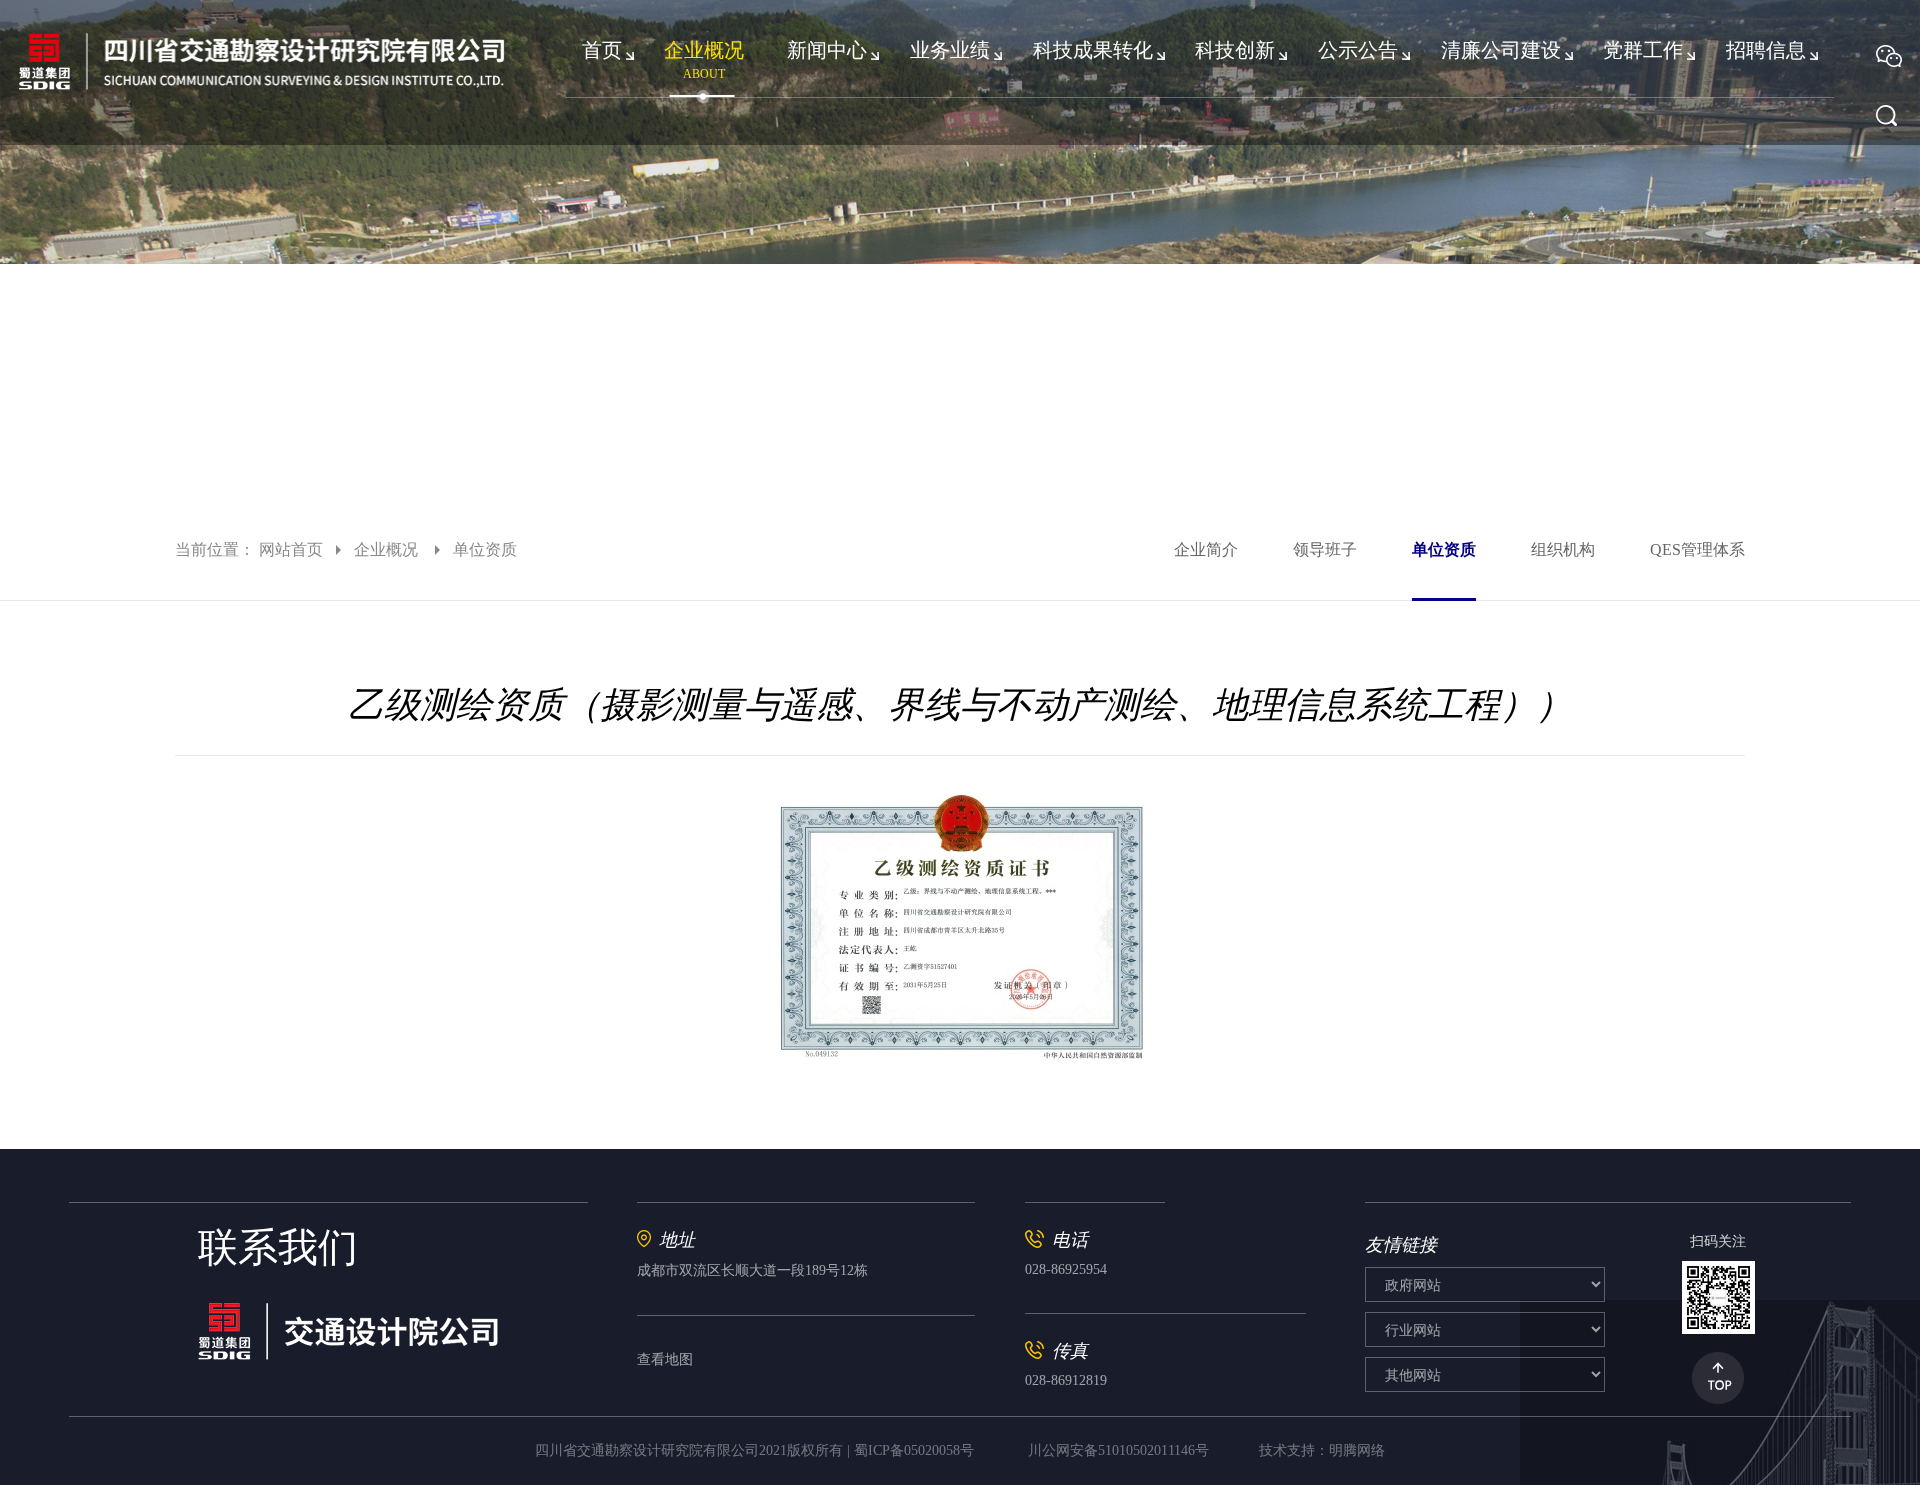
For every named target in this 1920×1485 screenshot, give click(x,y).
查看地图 (665, 1359)
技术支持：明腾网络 (1322, 1450)
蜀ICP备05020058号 (914, 1450)
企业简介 (1206, 549)
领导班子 (1325, 549)
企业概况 (388, 549)
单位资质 (1444, 549)
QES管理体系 (1697, 549)
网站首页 (291, 549)
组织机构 (1563, 549)
